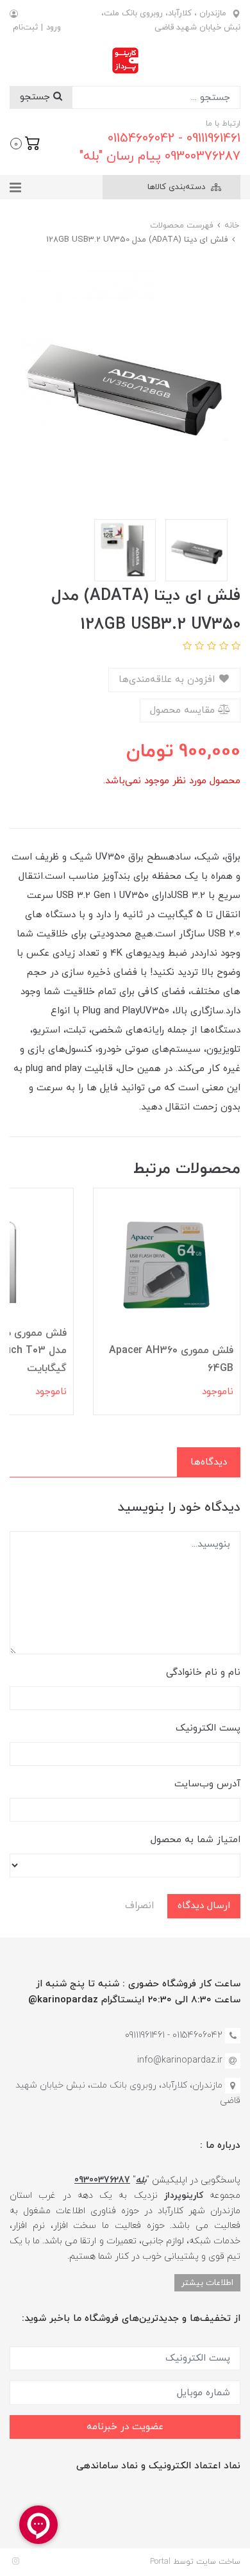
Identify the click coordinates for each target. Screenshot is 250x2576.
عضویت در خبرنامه (125, 2427)
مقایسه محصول (184, 710)
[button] (25, 142)
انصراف (139, 1906)
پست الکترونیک (208, 1728)
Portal (160, 2562)
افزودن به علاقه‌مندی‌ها (168, 680)
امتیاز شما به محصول (196, 1840)
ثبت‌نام (25, 28)
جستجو (37, 97)
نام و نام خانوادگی (203, 1673)
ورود (54, 28)
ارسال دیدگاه (204, 1906)
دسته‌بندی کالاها (178, 187)
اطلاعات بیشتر (207, 2283)
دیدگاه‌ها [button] (209, 1462)
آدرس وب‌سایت (207, 1784)
